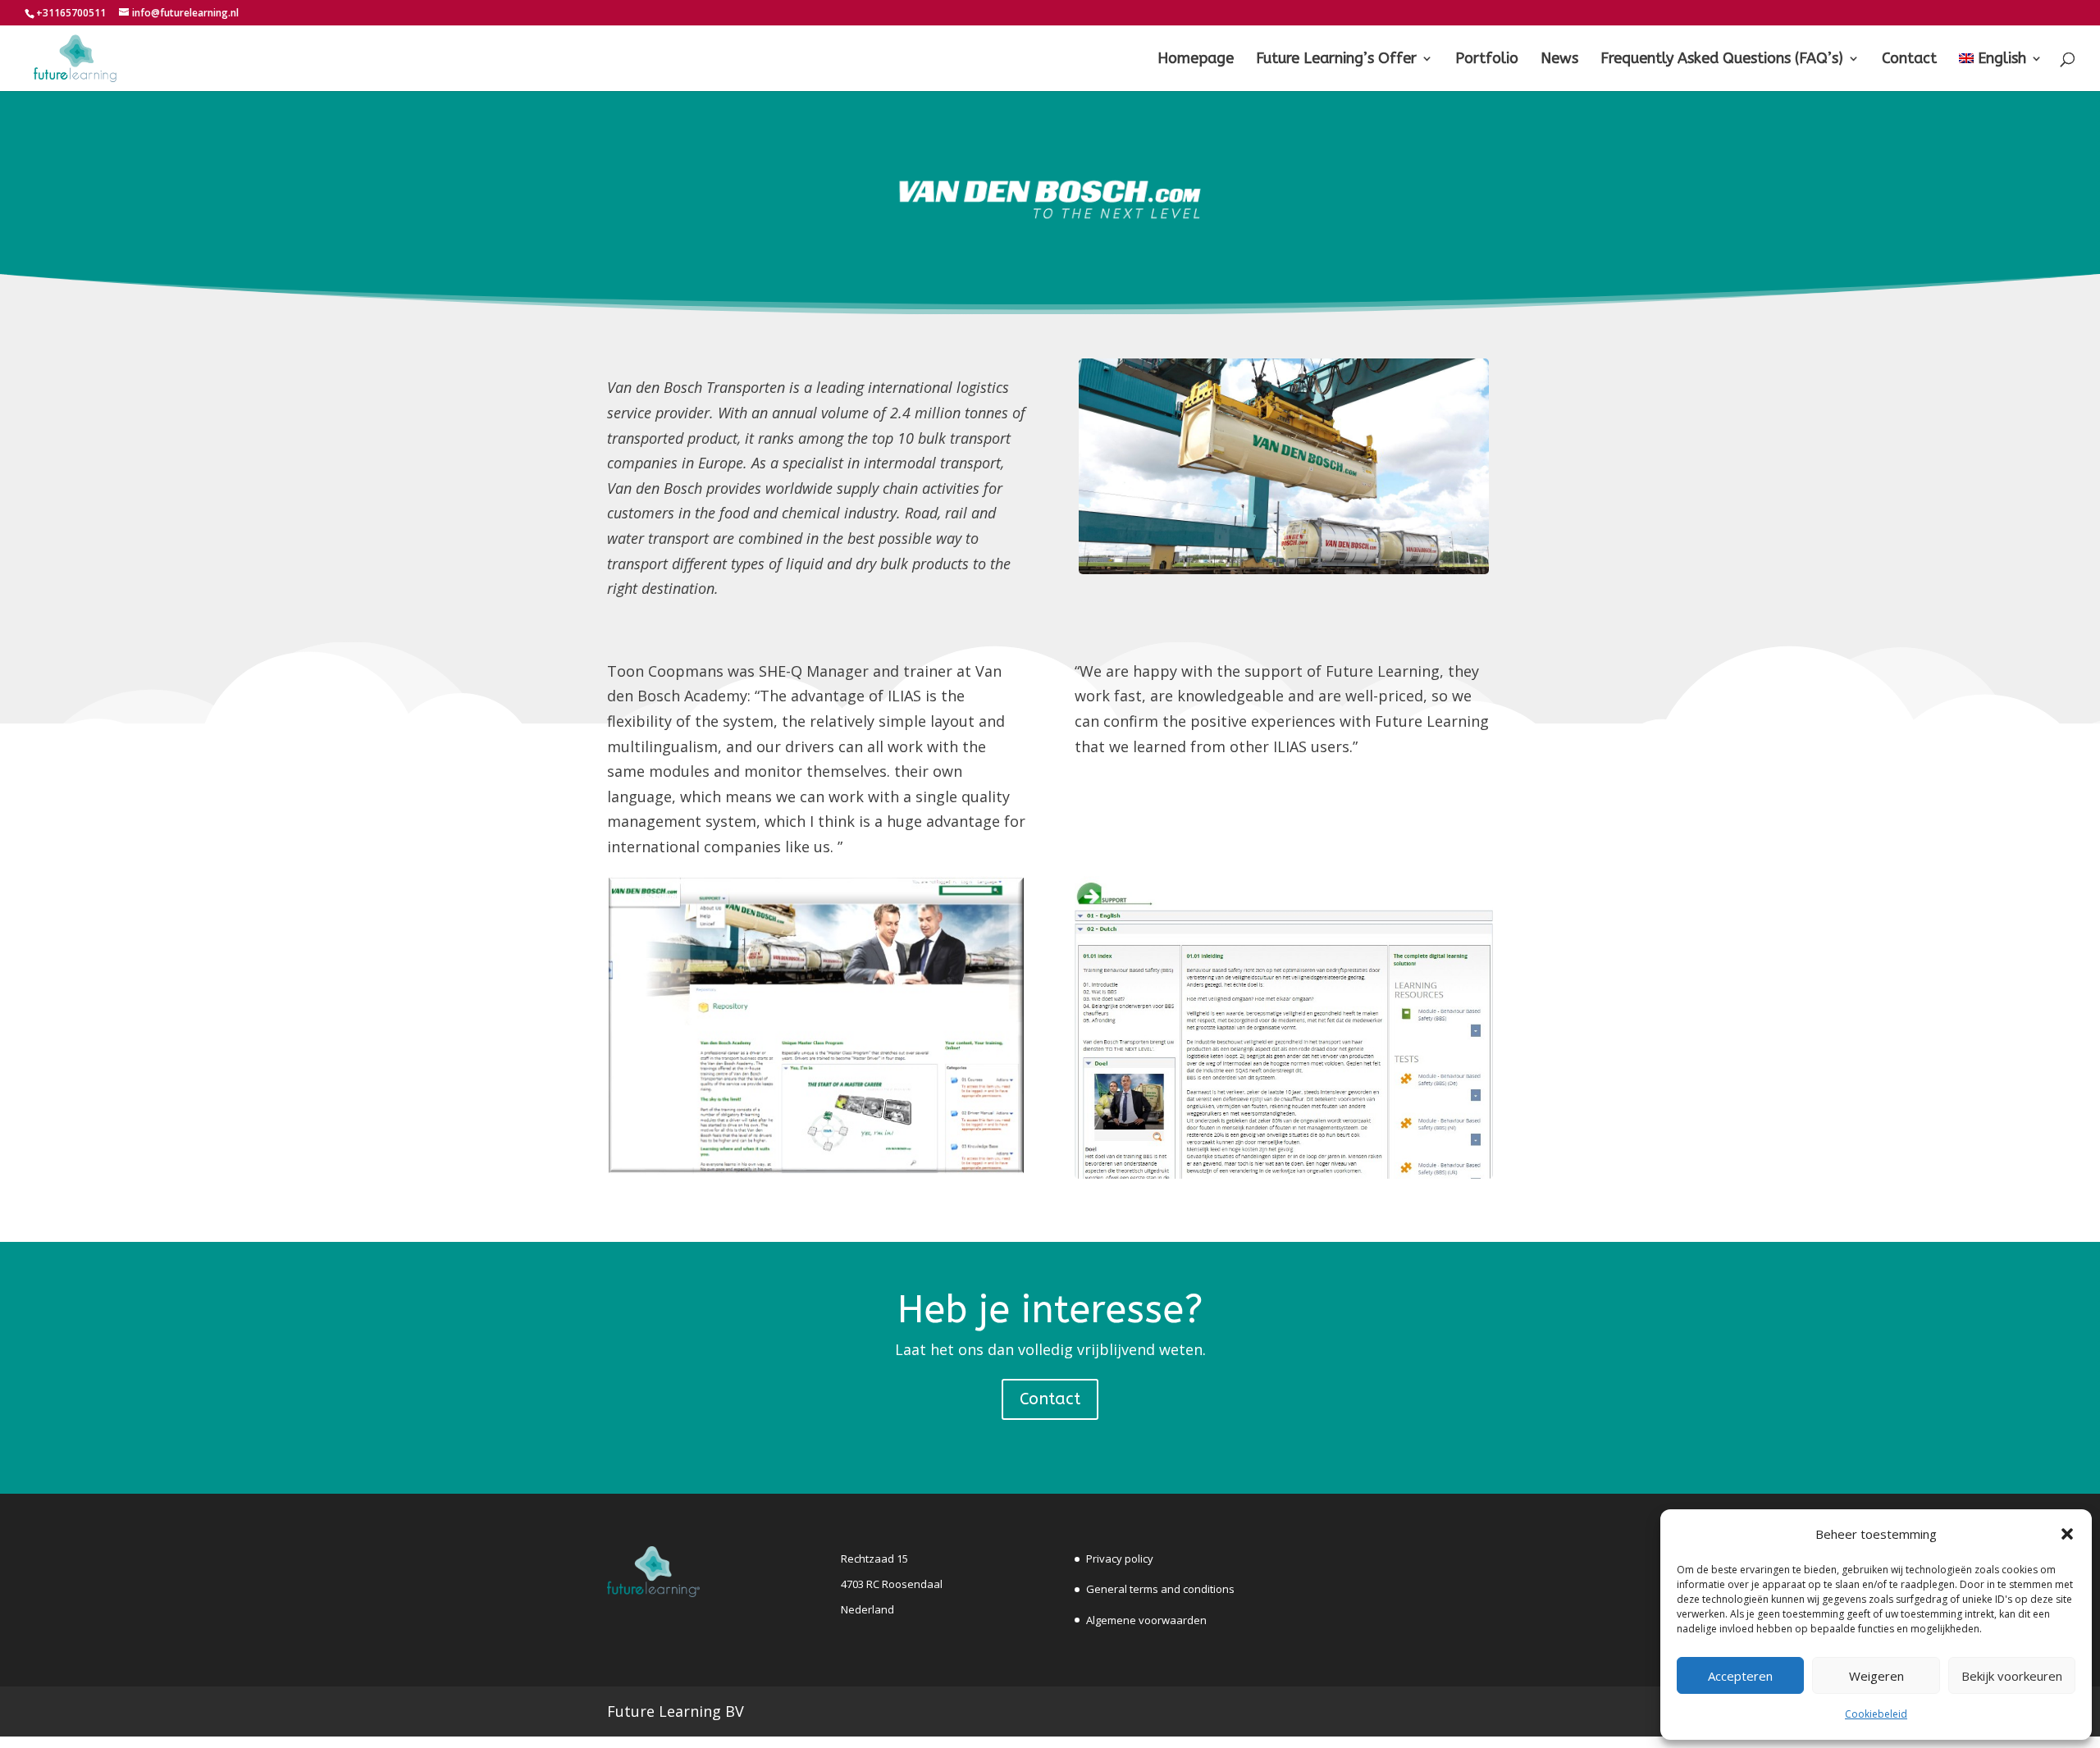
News (1559, 60)
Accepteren (1740, 1676)
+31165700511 (71, 13)
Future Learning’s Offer (1336, 60)
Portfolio (1487, 60)
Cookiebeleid (1876, 1714)
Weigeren (1876, 1676)
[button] (2067, 1534)
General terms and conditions (1160, 1589)
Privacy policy (1120, 1559)
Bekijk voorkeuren (2012, 1676)
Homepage (1196, 60)
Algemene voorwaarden (1146, 1620)
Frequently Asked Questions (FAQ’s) (1722, 60)
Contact (1909, 60)
